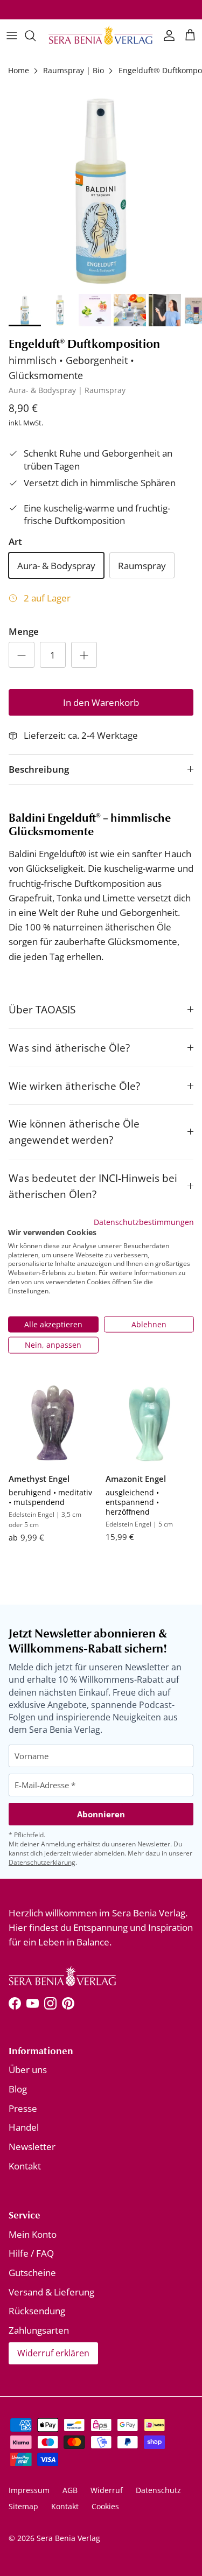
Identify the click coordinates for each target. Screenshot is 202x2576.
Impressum (29, 2490)
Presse (23, 2108)
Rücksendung (37, 2311)
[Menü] (12, 36)
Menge (24, 631)
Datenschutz (158, 2490)
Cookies (105, 2506)
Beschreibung (39, 769)
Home (19, 70)
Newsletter (32, 2147)
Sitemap (23, 2506)
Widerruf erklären (53, 2353)
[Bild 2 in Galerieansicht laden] (101, 188)
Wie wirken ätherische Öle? (74, 1086)
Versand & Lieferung (51, 2292)
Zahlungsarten (39, 2330)
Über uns (28, 2070)
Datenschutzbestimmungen (144, 1222)
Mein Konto (33, 2234)
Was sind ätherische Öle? (69, 1048)
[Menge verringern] (22, 655)
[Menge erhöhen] (84, 655)
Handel (24, 2127)
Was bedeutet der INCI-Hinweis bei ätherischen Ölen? (93, 1186)
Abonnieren (101, 1814)
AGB (70, 2490)
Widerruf (107, 2490)
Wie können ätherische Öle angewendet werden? (74, 1132)
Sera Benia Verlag (68, 2538)
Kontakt (25, 2166)
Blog (18, 2089)
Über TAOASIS (42, 1009)
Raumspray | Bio (74, 70)
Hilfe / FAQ (31, 2253)
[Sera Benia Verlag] (101, 35)
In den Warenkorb (101, 702)
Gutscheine (32, 2273)
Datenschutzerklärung (42, 1862)
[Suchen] (36, 36)
